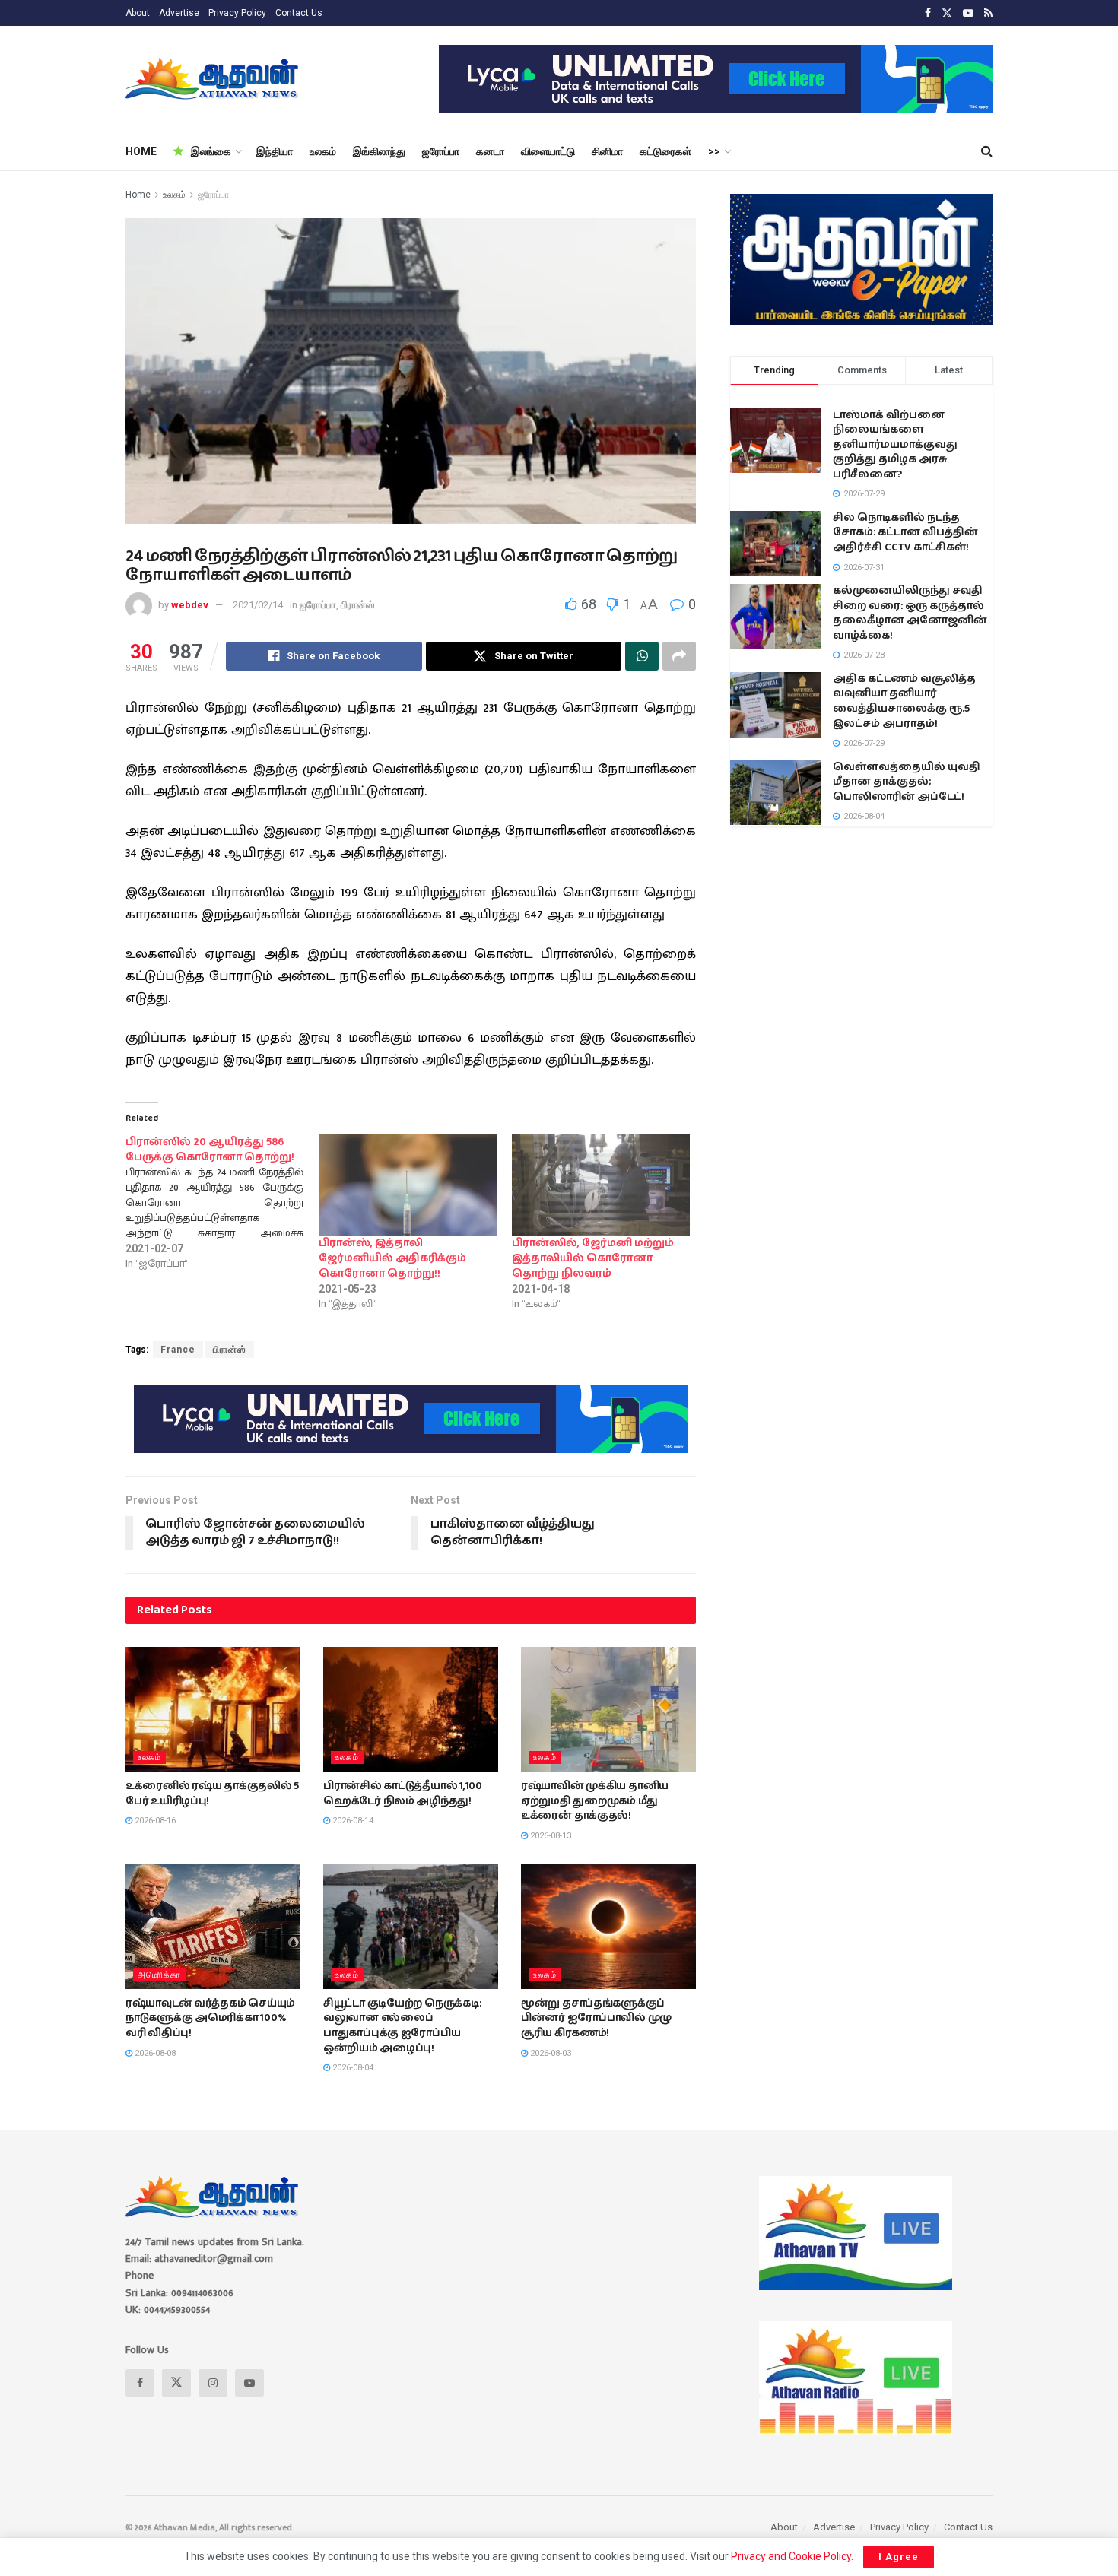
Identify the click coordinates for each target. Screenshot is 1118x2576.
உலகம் (323, 151)
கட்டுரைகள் (665, 151)
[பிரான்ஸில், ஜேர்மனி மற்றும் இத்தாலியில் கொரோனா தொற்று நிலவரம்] (601, 1185)
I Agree (899, 2557)
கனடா (490, 151)
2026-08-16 (154, 1821)
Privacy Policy (237, 13)
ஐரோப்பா (441, 151)
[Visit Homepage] (213, 79)
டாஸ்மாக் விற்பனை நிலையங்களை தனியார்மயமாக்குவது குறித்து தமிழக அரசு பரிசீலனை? (895, 445)
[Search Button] (987, 151)
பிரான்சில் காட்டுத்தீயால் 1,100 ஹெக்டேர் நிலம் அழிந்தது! (403, 1794)
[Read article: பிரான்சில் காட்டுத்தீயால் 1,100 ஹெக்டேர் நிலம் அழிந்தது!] (411, 1709)
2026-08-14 (352, 1821)
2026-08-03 (549, 2053)
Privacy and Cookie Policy (791, 2556)
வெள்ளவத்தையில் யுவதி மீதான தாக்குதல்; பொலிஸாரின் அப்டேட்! (907, 782)
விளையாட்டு (548, 151)
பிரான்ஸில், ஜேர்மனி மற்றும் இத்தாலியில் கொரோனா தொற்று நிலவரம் (593, 1258)
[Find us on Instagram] (213, 2383)
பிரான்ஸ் (357, 605)
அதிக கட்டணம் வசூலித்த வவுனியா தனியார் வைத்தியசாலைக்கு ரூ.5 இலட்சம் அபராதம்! (904, 701)
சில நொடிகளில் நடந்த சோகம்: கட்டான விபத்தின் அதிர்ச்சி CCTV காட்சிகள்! (905, 533)
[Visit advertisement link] (716, 79)
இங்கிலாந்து (379, 151)
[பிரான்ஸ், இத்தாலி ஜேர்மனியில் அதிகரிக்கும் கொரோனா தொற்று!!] (408, 1185)
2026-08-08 (154, 2053)
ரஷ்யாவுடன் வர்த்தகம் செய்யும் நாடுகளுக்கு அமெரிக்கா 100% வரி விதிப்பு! (210, 2018)
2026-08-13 (549, 1836)
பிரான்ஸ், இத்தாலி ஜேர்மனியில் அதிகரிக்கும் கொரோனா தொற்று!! (392, 1258)
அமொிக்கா (159, 1975)
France (178, 1350)
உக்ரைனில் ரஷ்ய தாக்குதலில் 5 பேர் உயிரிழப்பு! (212, 1794)
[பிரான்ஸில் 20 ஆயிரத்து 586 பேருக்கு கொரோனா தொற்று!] (222, 1203)
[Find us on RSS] (988, 13)
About (138, 13)
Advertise (179, 13)
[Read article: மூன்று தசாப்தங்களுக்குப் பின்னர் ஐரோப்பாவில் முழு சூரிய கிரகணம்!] (608, 1926)
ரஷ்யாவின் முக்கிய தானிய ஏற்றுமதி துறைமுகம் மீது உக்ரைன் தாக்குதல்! (595, 1801)
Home (138, 195)
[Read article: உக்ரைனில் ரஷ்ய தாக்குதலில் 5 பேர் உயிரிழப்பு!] (213, 1709)
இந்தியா (275, 151)
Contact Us (299, 13)
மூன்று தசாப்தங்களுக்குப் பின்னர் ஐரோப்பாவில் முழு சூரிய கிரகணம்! (596, 2018)
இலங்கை (211, 151)
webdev (190, 605)
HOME (141, 151)
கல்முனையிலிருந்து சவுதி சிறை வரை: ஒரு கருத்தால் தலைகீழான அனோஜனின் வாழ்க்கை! (910, 613)
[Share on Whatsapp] (642, 656)
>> (714, 151)
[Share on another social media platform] (679, 656)
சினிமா (607, 151)
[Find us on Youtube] (968, 13)
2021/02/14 (258, 605)
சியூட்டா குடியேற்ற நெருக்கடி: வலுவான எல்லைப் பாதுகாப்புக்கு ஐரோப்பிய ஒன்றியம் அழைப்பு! (402, 2026)
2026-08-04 (352, 2068)
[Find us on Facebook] (928, 13)
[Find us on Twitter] (947, 13)
